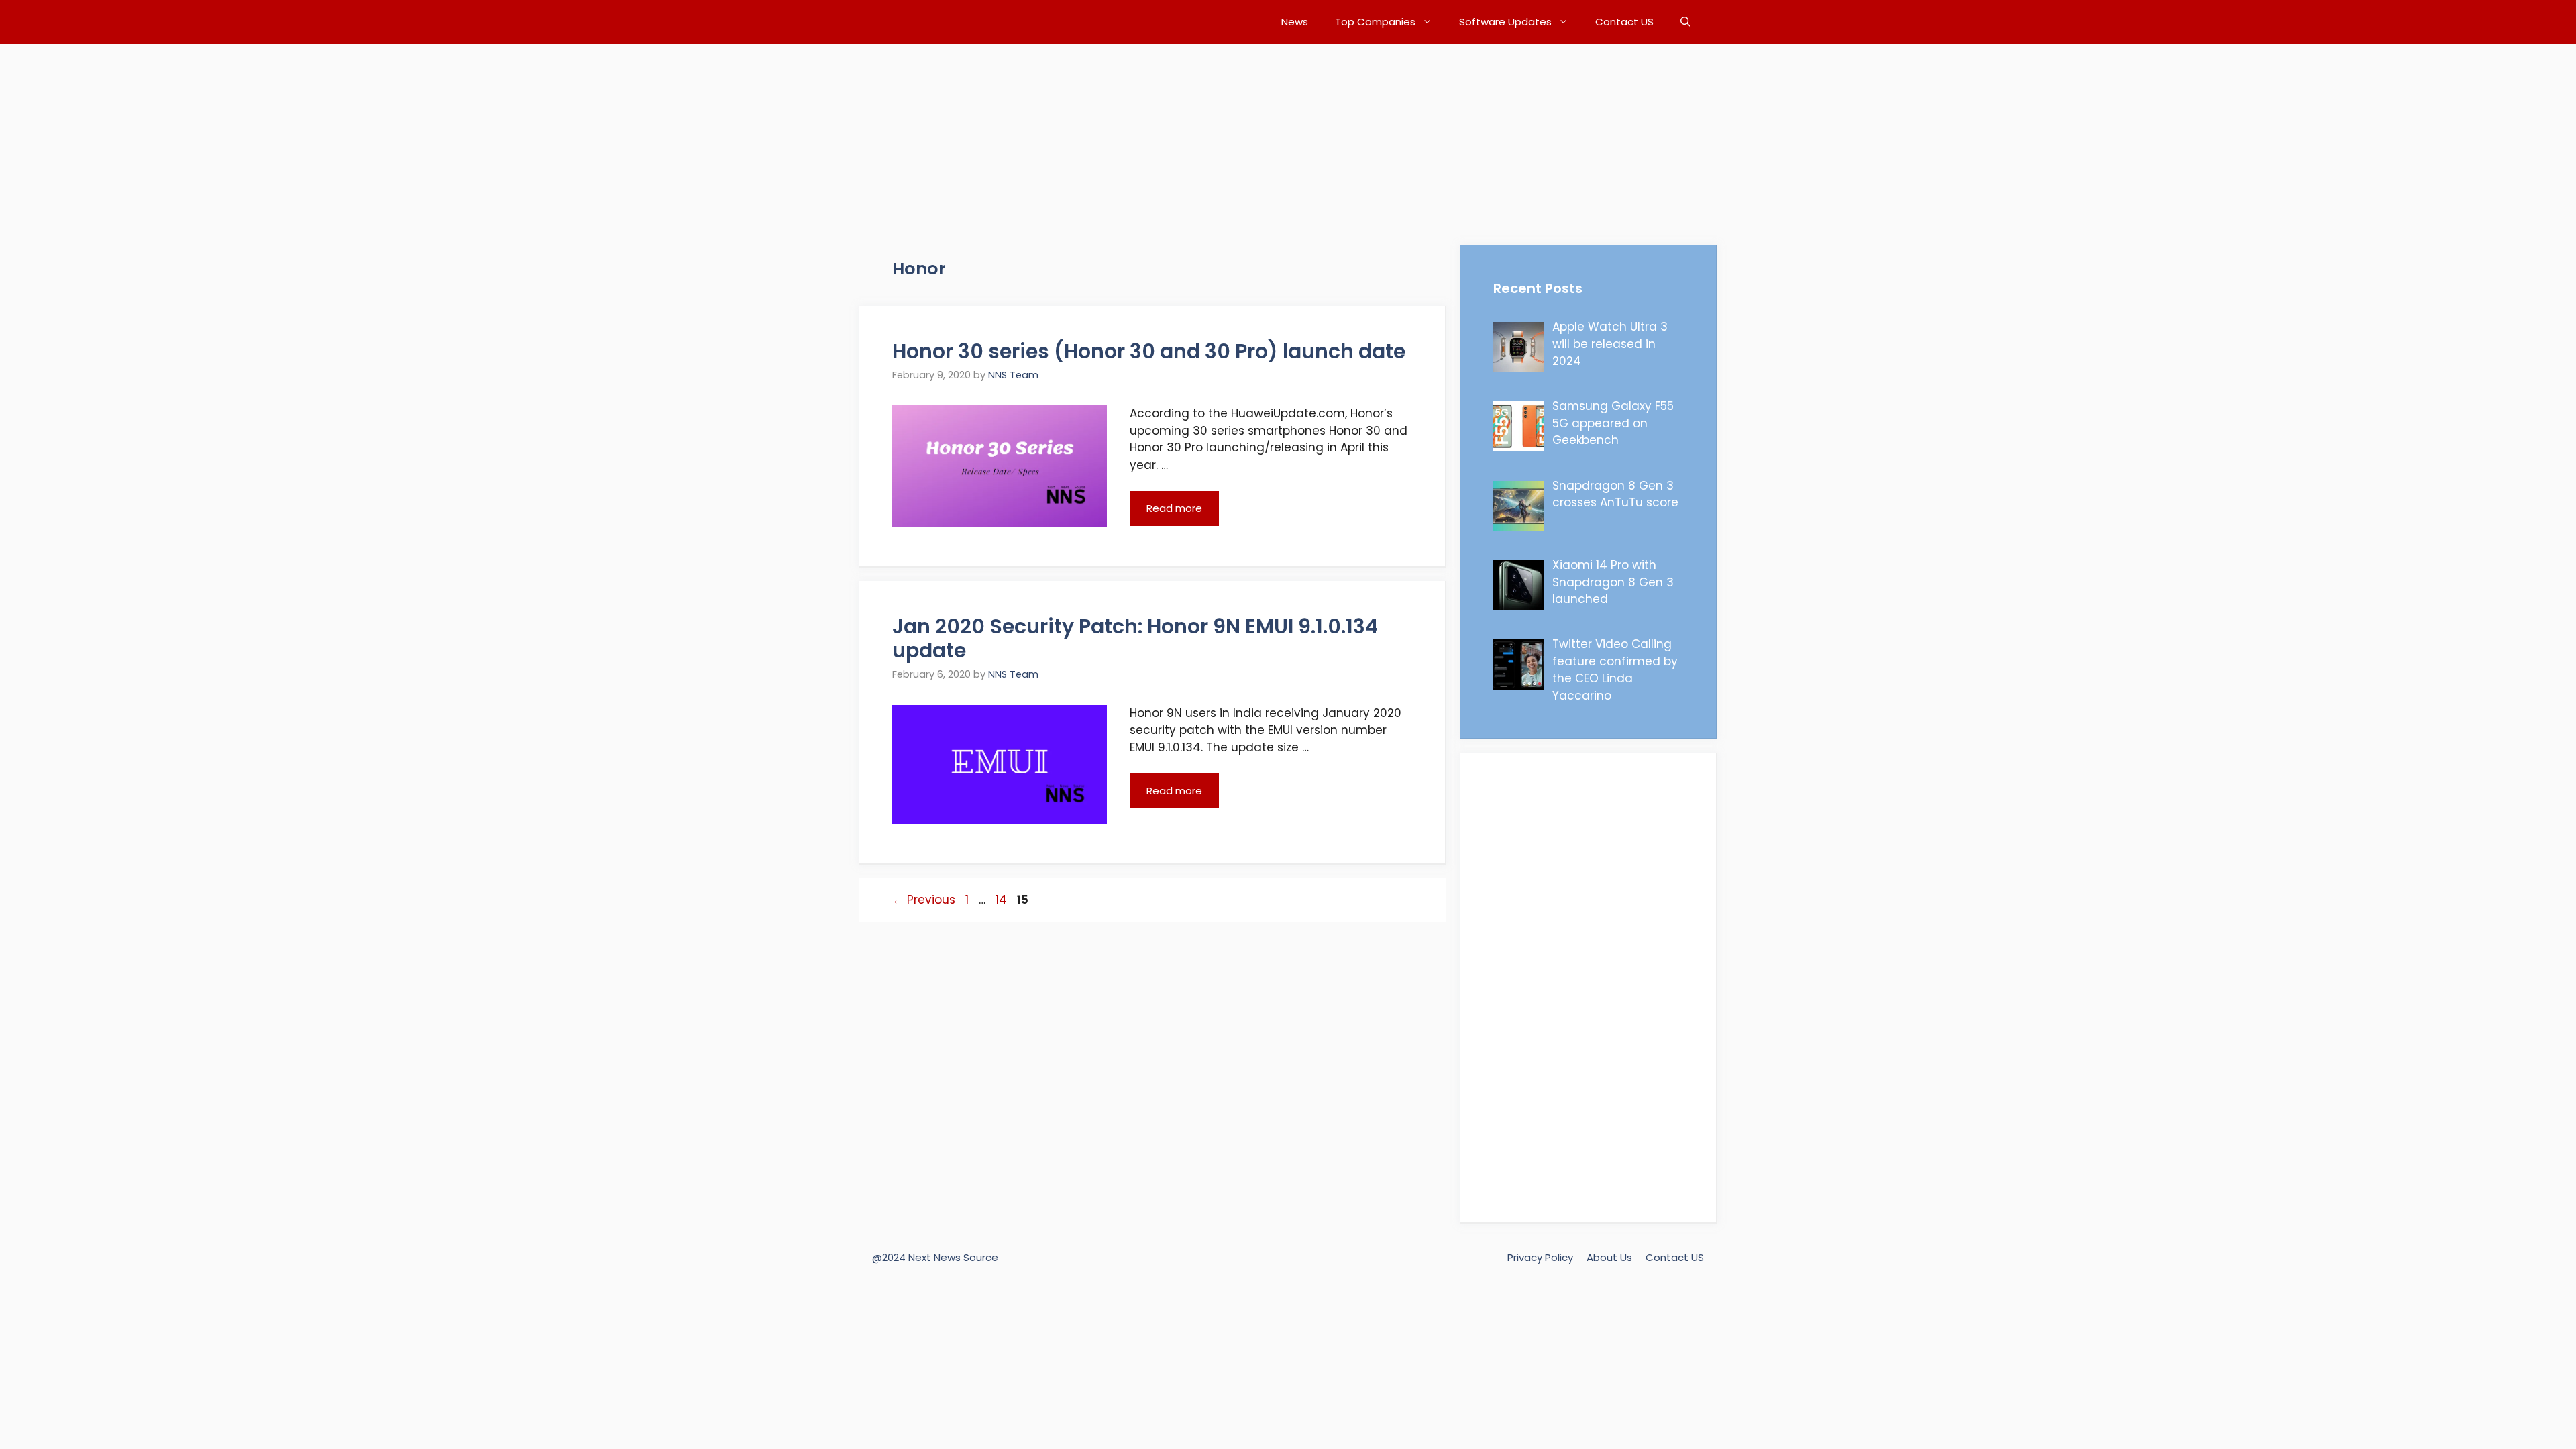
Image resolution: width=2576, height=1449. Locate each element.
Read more (1174, 508)
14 (1003, 900)
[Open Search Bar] (1685, 22)
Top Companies (1375, 22)
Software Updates (1505, 22)
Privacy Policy (1540, 1257)
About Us (1609, 1257)
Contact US (1624, 22)
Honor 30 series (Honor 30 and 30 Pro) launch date (1149, 351)
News (1295, 22)
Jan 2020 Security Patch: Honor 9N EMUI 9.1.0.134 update (1135, 638)
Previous (924, 900)
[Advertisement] (402, 138)
